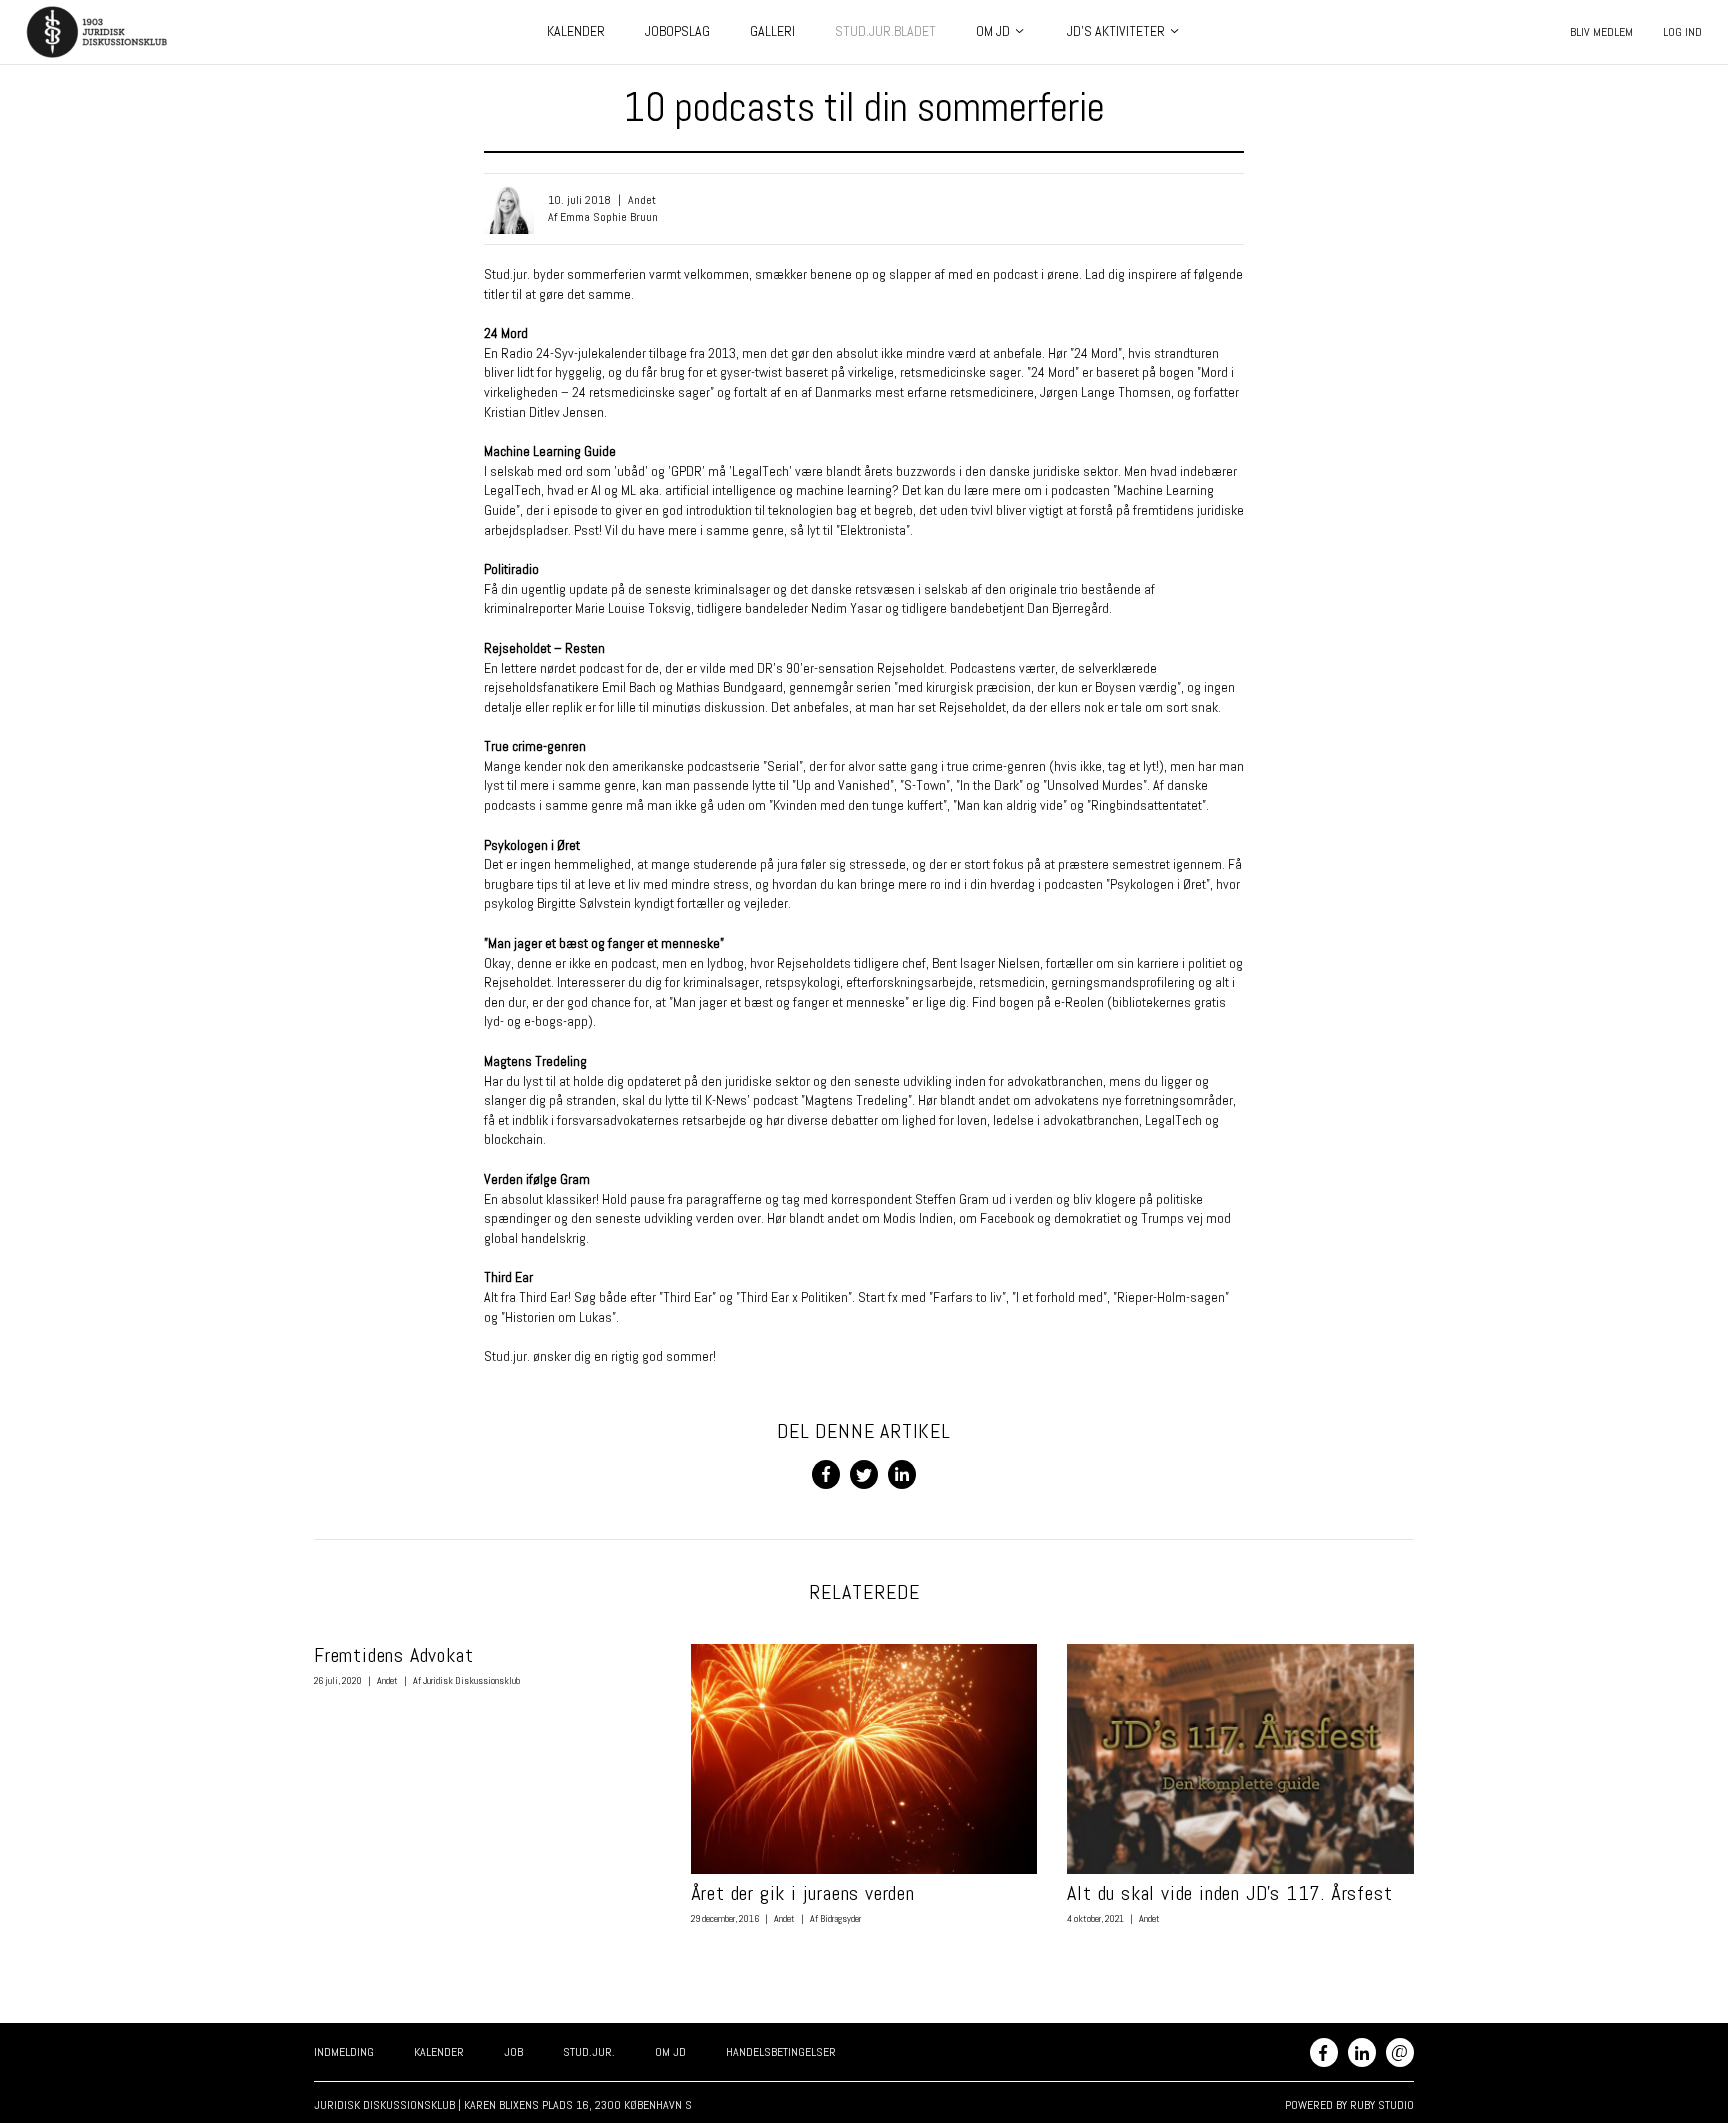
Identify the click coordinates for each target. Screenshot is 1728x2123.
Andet (642, 200)
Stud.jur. (589, 2052)
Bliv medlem (1601, 32)
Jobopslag (677, 31)
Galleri (772, 31)
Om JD (993, 31)
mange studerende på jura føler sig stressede (778, 864)
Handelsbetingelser (781, 2052)
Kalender (576, 31)
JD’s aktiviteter (1116, 31)
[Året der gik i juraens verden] (864, 1759)
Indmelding (344, 2052)
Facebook (1324, 2052)
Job (513, 2052)
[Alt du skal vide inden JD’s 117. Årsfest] (1240, 1759)
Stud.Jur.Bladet (885, 31)
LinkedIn (1362, 2052)
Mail (1399, 2050)
